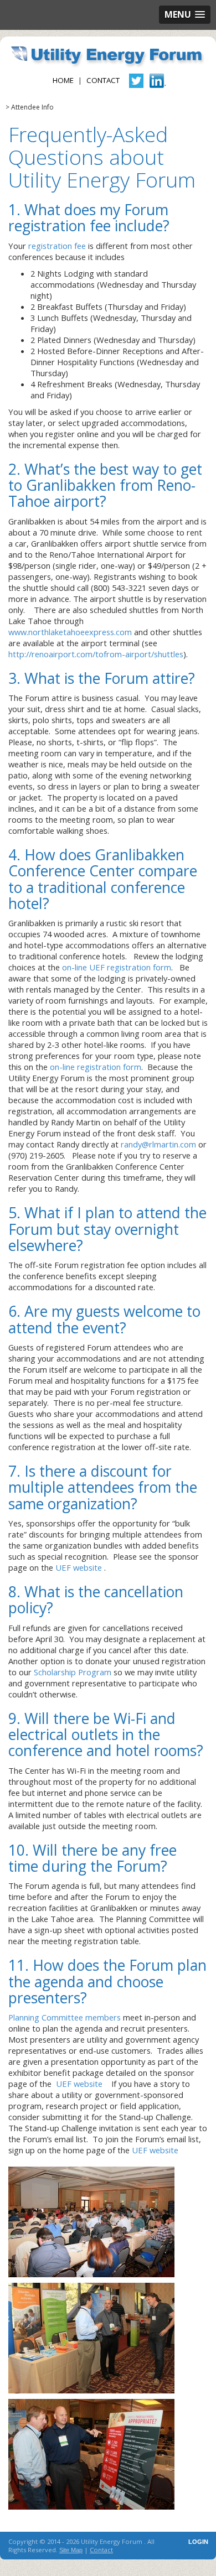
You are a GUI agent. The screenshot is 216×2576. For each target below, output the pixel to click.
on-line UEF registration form (117, 967)
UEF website (79, 1567)
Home (63, 80)
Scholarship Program (73, 1672)
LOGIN (198, 2542)
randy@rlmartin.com (158, 1144)
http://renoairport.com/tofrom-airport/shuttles (96, 654)
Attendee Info (32, 107)
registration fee (57, 246)
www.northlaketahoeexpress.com (70, 632)
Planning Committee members (65, 2017)
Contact (103, 80)
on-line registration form (96, 1067)
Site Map (71, 2550)
